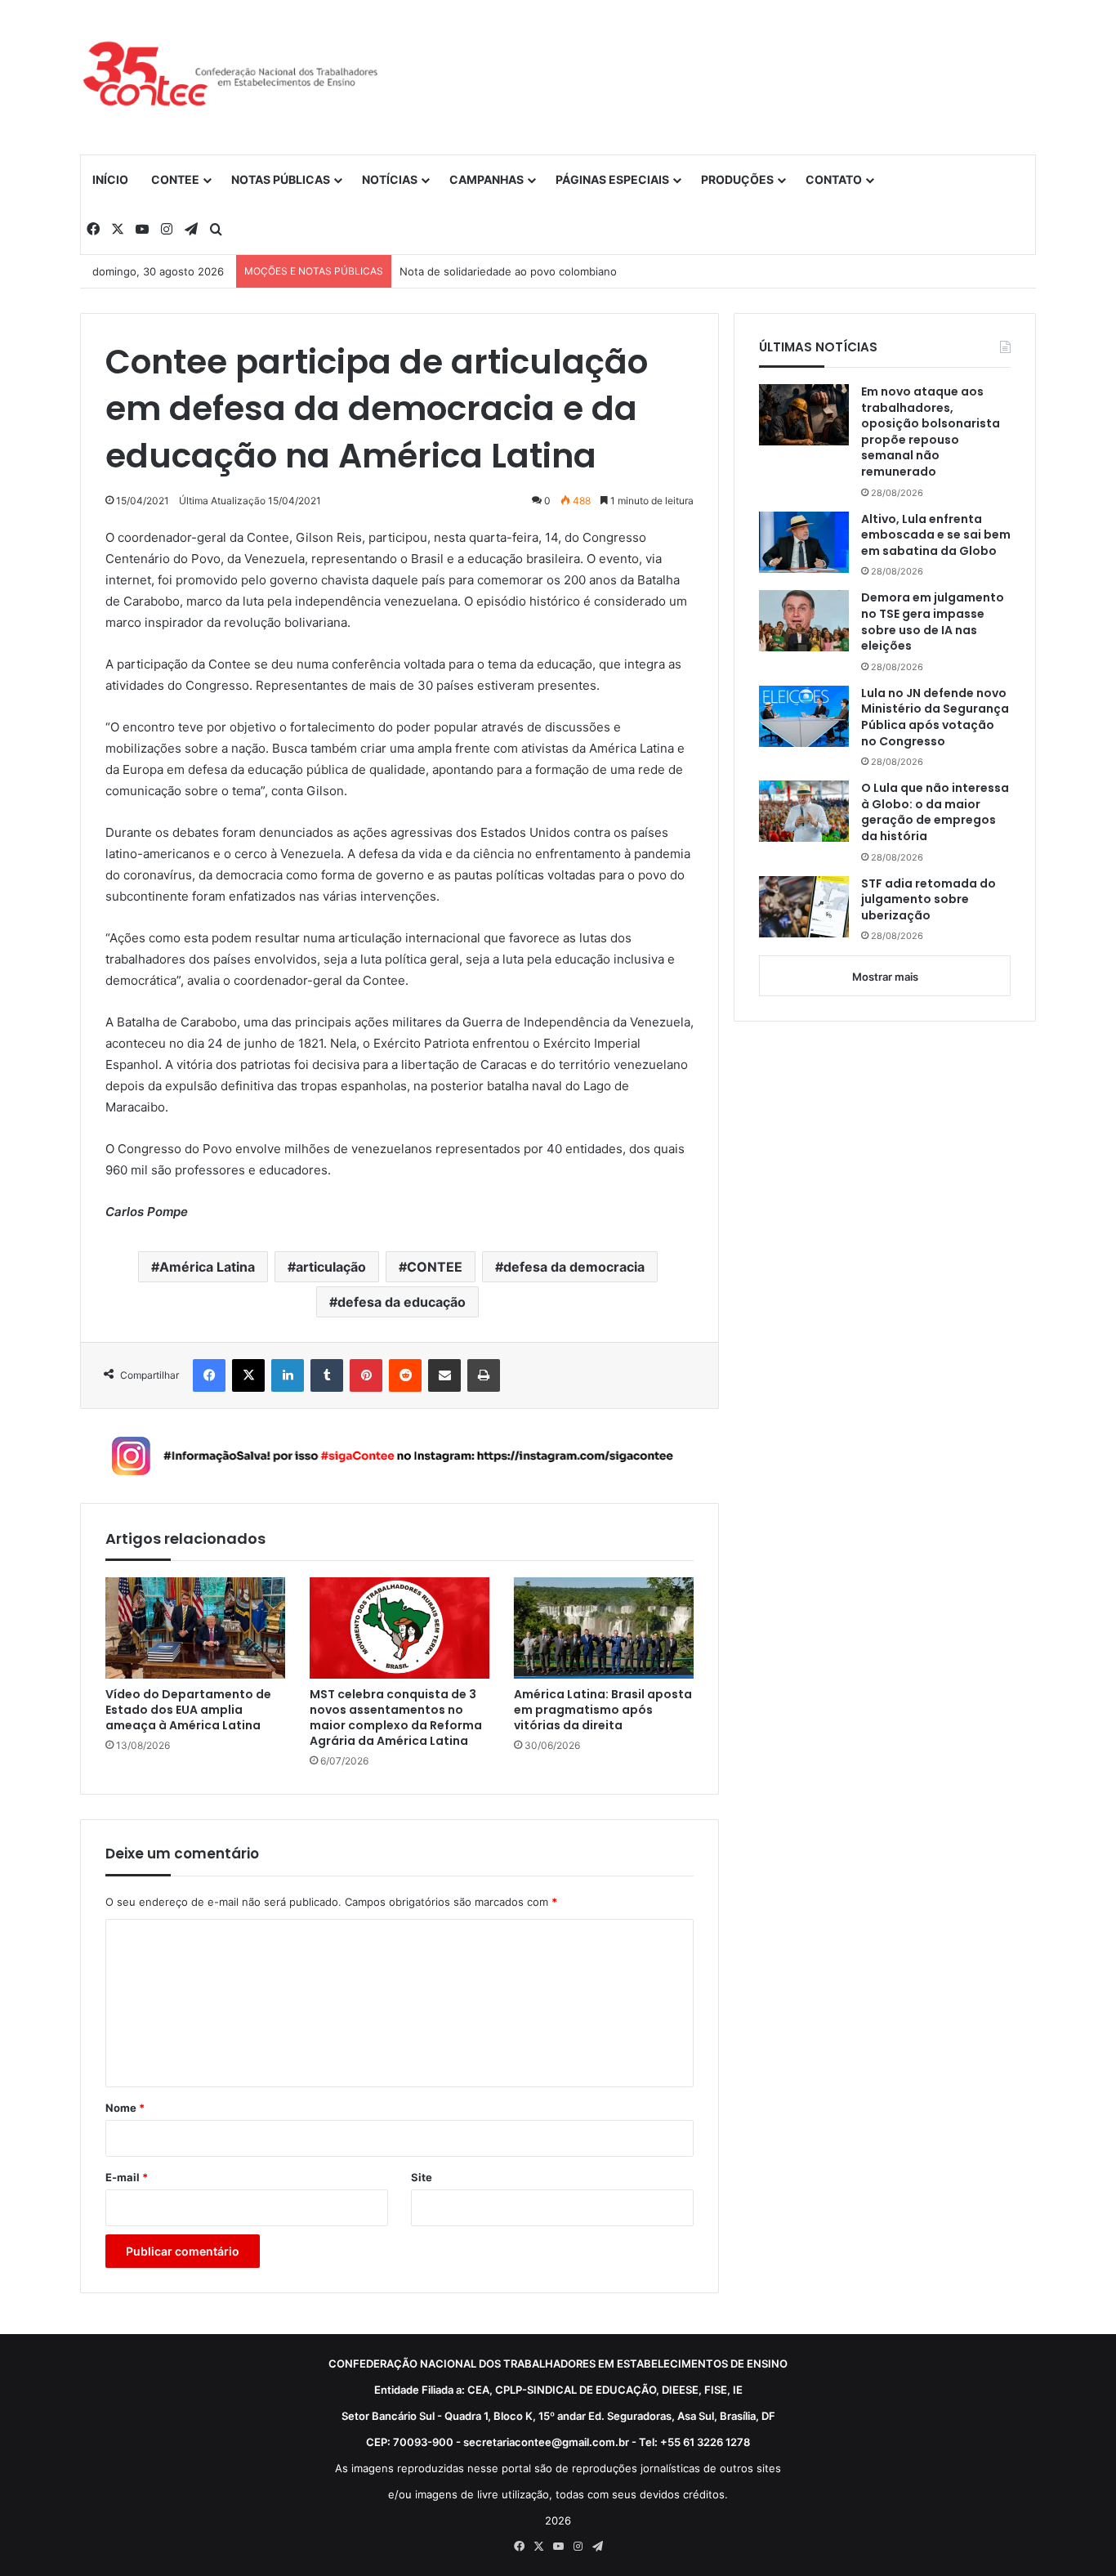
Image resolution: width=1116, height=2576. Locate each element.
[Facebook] (209, 1375)
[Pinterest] (366, 1375)
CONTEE (175, 179)
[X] (248, 1375)
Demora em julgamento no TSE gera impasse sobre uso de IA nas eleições (933, 622)
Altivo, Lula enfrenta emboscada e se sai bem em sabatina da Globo (936, 535)
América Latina (207, 1267)
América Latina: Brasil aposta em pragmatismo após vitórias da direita (603, 1710)
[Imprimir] (484, 1375)
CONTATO (834, 179)
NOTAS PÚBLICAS (281, 179)
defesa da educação (402, 1302)
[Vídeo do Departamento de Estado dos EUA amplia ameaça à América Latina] (195, 1628)
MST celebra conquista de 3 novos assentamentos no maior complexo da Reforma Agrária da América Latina (396, 1718)
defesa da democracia (574, 1267)
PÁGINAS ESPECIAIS (612, 179)
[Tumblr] (327, 1375)
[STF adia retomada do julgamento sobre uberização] (804, 907)
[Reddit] (405, 1375)
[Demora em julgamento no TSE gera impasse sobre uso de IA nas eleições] (804, 621)
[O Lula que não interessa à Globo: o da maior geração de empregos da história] (804, 811)
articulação (331, 1267)
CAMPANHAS (487, 179)
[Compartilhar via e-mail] (444, 1375)
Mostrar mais (885, 977)
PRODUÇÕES (737, 179)
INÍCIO (110, 179)
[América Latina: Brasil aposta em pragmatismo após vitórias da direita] (604, 1628)
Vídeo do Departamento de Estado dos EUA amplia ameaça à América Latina (188, 1710)
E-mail (127, 2177)
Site (422, 2177)
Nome (125, 2108)
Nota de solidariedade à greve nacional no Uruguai (529, 271)
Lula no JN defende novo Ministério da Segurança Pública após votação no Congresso (935, 718)
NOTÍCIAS (390, 179)
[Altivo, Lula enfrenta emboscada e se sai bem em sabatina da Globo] (804, 542)
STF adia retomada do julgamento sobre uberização (929, 900)
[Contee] (231, 77)
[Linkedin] (288, 1375)
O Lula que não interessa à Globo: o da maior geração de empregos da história (935, 812)
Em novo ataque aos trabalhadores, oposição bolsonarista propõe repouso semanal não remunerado (931, 432)
